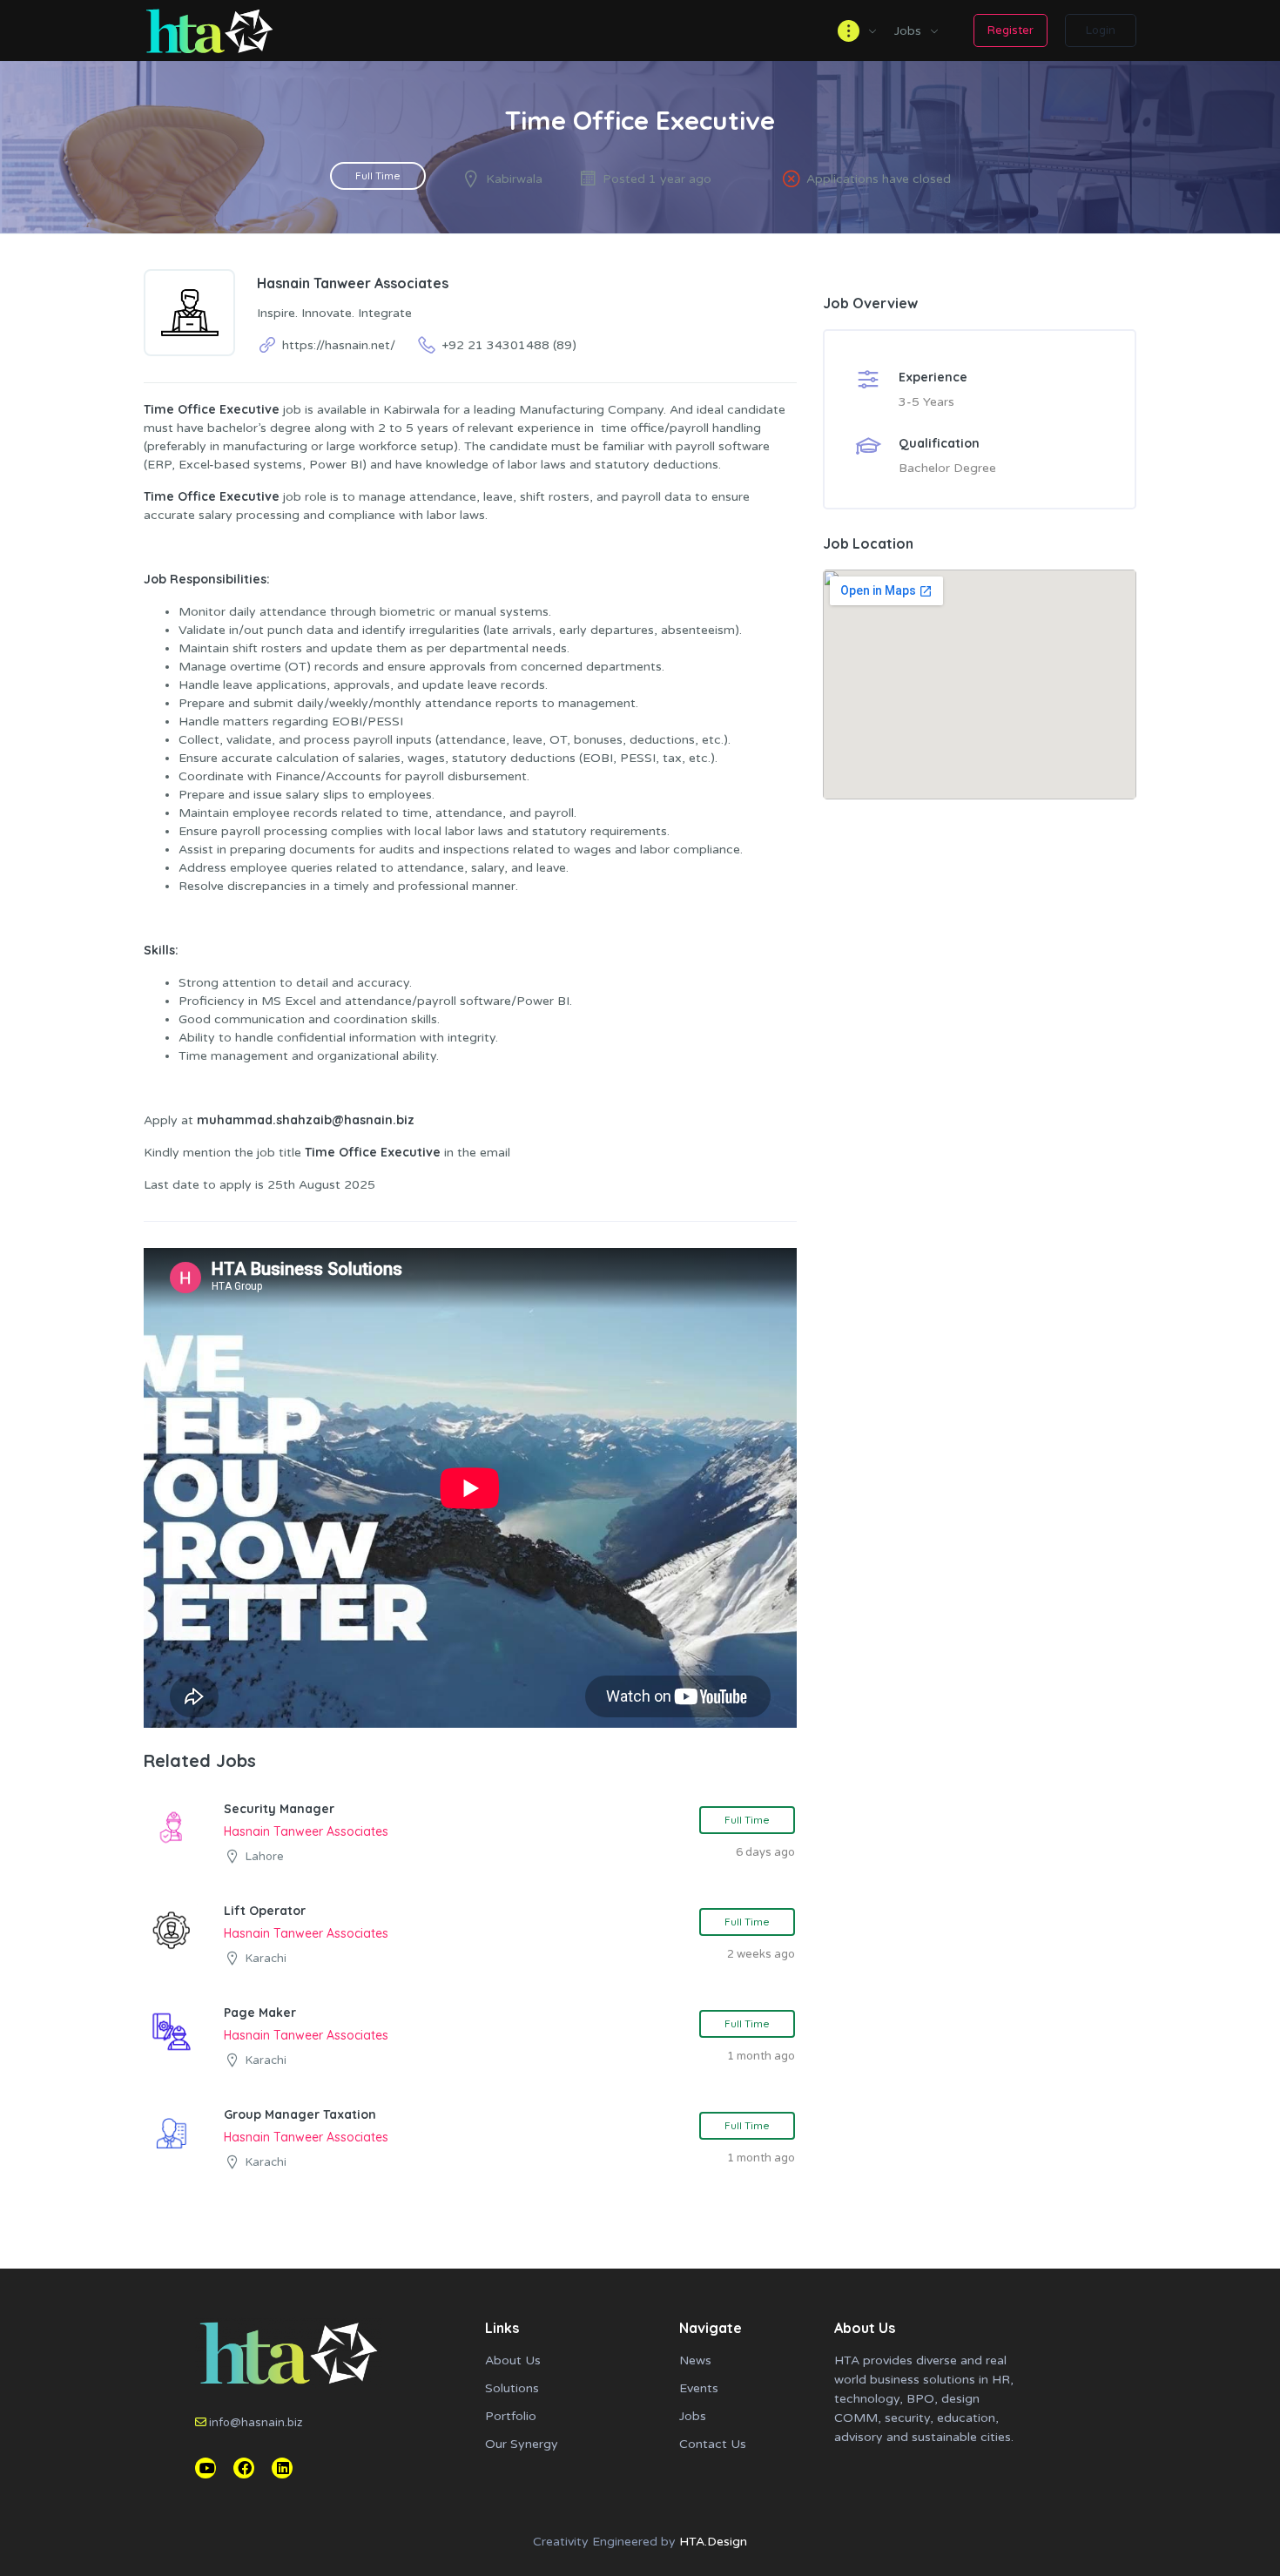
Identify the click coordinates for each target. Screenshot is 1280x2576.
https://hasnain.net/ (339, 345)
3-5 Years (926, 402)
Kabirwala (514, 179)
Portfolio (511, 2416)
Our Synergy (522, 2444)
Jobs (908, 31)
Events (699, 2388)
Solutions (512, 2388)
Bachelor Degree (947, 468)
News (695, 2360)
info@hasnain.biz (256, 2423)
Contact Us (713, 2444)
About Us (513, 2360)
